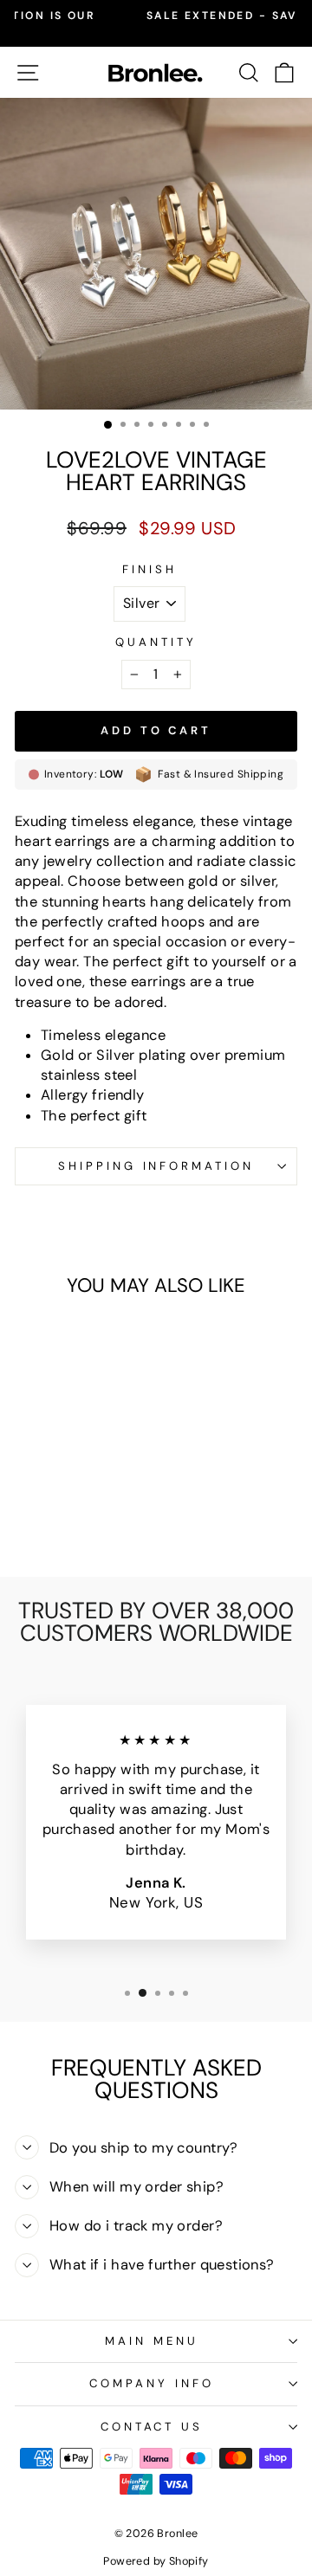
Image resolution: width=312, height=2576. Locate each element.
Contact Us (152, 2427)
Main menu (152, 2341)
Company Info (152, 2383)
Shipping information (156, 1166)
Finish (149, 569)
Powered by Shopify (156, 2561)
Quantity (156, 642)
